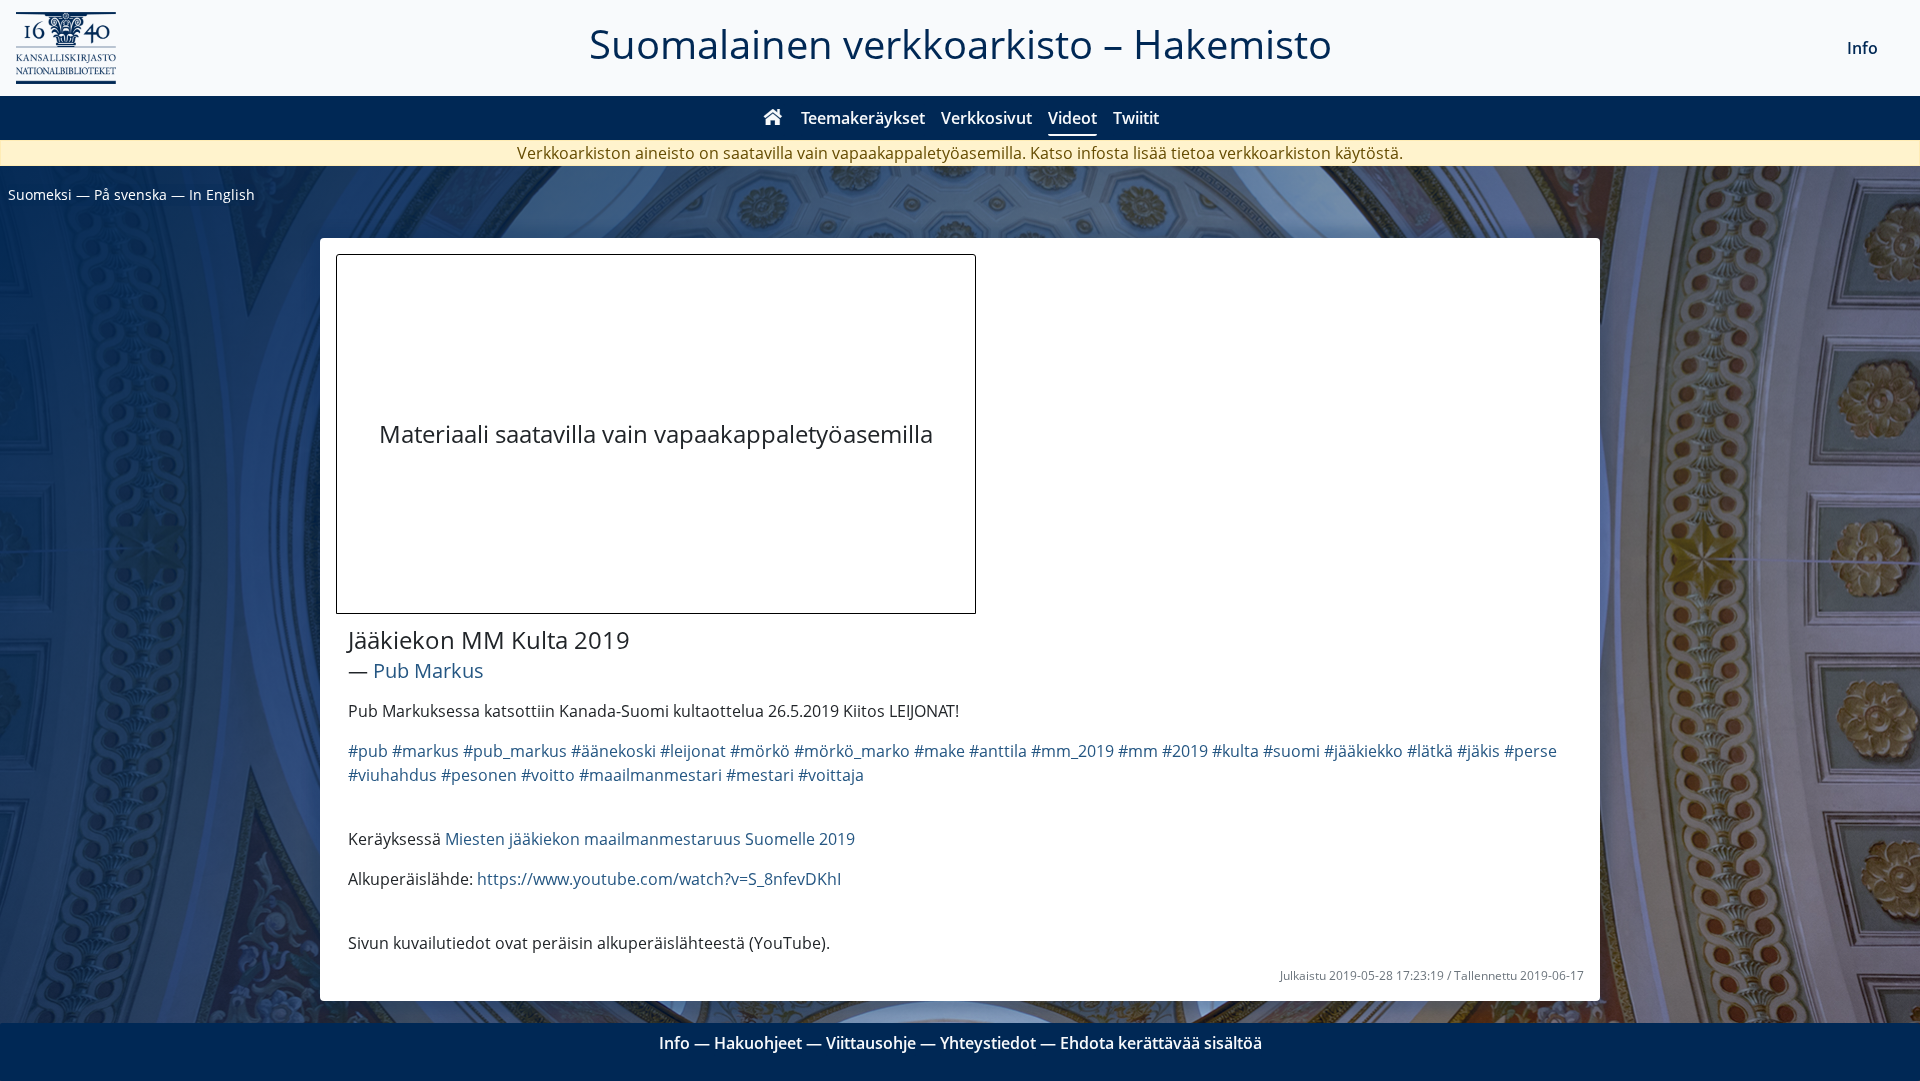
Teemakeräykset (863, 118)
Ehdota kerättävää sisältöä (1161, 1043)
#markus (425, 751)
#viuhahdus (392, 775)
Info (1862, 48)
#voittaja (831, 775)
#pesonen (479, 775)
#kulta (1235, 751)
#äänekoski (613, 751)
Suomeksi (40, 194)
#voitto (548, 775)
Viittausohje (871, 1043)
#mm (1138, 751)
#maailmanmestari (650, 775)
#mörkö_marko (852, 751)
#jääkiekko (1363, 751)
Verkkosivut (986, 118)
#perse (1530, 751)
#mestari (760, 775)
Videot (1072, 118)
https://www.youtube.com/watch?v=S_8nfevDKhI (659, 879)
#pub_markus (515, 751)
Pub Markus (428, 670)
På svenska (130, 194)
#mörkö (760, 751)
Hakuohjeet (758, 1043)
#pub (368, 751)
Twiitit (1136, 118)
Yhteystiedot (988, 1043)
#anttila (998, 751)
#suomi (1291, 751)
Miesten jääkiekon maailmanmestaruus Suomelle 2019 (650, 839)
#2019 (1185, 751)
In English (222, 194)
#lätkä (1430, 751)
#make (939, 751)
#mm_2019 (1072, 751)
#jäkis (1478, 751)
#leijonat (693, 751)
